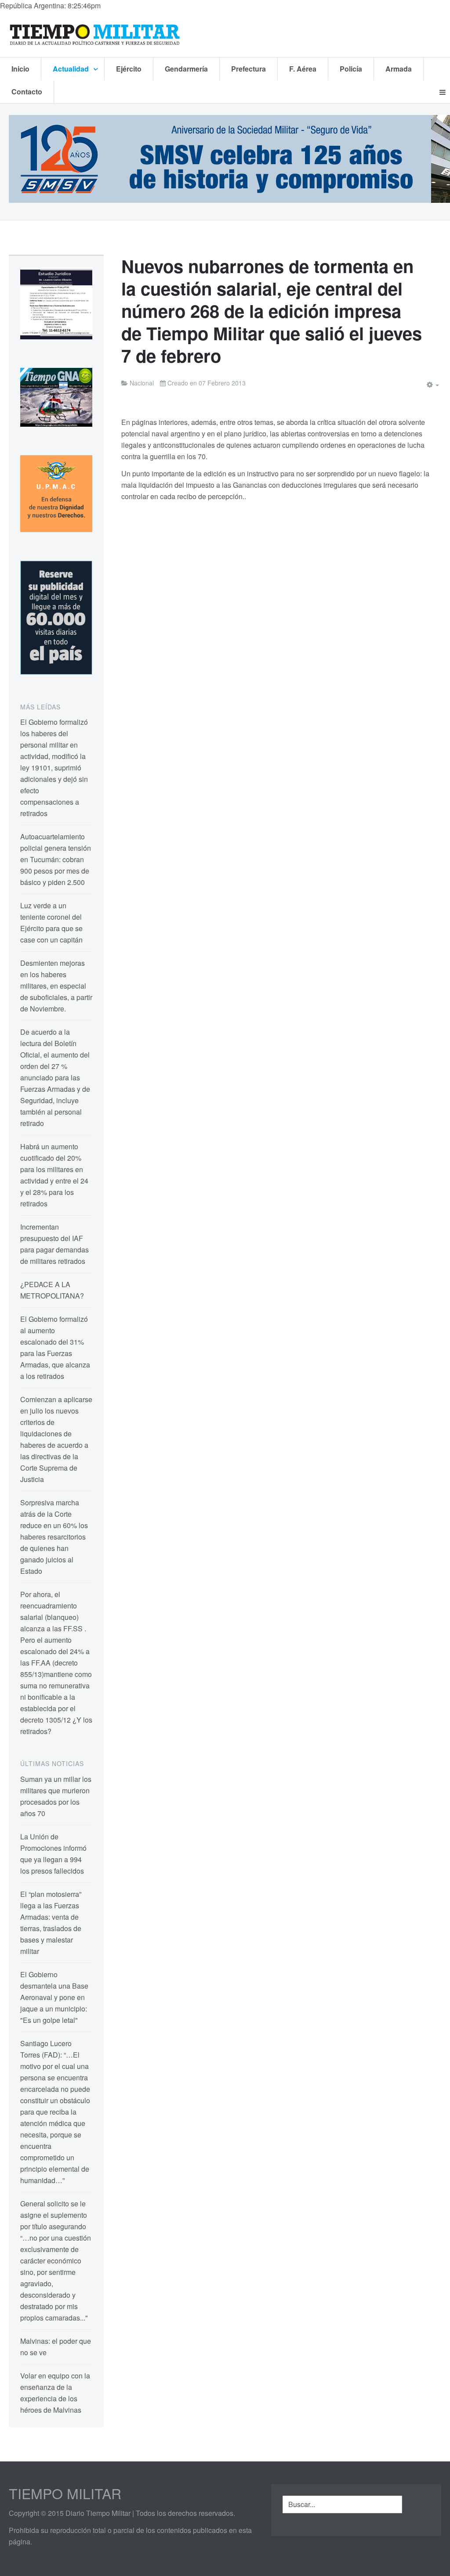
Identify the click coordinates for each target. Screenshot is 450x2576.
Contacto (27, 92)
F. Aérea (303, 69)
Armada (399, 69)
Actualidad (72, 69)
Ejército (129, 69)
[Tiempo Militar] (94, 34)
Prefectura (249, 69)
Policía (351, 69)
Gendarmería (186, 69)
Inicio (20, 69)
